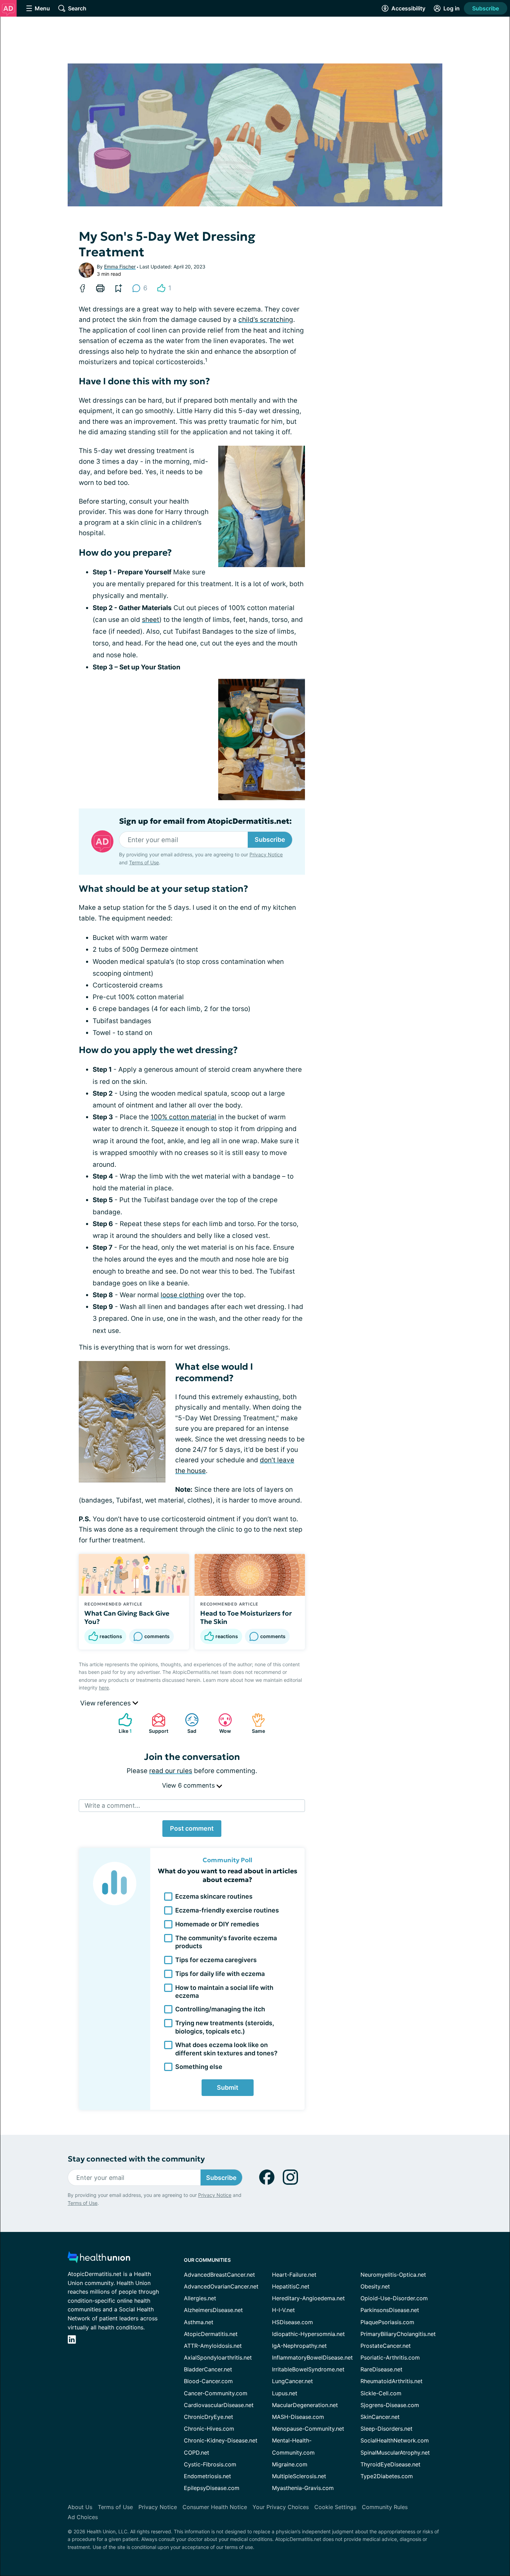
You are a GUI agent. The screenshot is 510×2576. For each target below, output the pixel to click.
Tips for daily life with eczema (220, 1974)
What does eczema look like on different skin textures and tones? (226, 2049)
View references (106, 1703)
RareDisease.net (381, 2369)
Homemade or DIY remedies (217, 1924)
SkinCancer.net (380, 2417)
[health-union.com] (99, 2259)
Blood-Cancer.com (208, 2381)
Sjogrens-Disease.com (390, 2405)
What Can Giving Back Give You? (127, 1617)
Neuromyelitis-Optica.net (393, 2275)
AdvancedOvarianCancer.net (221, 2286)
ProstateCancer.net (386, 2346)
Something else (199, 2067)
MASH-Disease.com (298, 2417)
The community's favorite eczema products (226, 1942)
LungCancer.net (292, 2381)
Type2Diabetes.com (387, 2476)
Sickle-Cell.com (381, 2393)
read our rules (171, 1771)
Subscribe (486, 8)
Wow (221, 1723)
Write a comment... (112, 1805)
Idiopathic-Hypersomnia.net (308, 2334)
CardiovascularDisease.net (219, 2405)
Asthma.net (199, 2322)
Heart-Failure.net (294, 2275)
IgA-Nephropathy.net (299, 2346)
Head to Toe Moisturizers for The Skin (246, 1617)
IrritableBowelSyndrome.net (308, 2369)
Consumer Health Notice (215, 2507)
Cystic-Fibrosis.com (210, 2464)
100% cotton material (184, 1117)
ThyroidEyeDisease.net (390, 2464)
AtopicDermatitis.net (211, 2334)
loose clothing (182, 1295)
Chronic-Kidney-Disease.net (221, 2440)
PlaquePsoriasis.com (387, 2322)
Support (156, 1723)
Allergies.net (200, 2298)
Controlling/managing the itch (220, 2009)
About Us (80, 2507)
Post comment (192, 1828)
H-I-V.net (283, 2310)
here (104, 1688)
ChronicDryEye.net (209, 2417)
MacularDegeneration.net (305, 2405)
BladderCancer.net (208, 2369)
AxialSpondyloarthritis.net (218, 2357)
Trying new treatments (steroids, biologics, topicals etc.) (225, 2027)
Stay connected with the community (136, 2159)
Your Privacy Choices (281, 2507)
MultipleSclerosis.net (299, 2476)
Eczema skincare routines (214, 1896)
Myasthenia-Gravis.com (303, 2488)
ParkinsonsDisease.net (390, 2310)
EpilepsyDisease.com (212, 2488)
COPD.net (197, 2453)
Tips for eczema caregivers (216, 1960)
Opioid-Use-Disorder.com (394, 2298)
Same (255, 1723)
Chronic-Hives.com (209, 2429)
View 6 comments (189, 1785)
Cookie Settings (335, 2507)
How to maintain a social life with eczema (224, 1992)
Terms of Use (144, 862)
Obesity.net (375, 2286)
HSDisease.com (292, 2322)
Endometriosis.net (207, 2476)
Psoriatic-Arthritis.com (390, 2357)
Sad (187, 1723)
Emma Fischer (120, 267)
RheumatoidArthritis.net (392, 2381)
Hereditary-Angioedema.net (308, 2298)
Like (122, 1723)
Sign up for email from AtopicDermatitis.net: (205, 821)
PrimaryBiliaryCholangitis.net (398, 2334)
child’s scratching (266, 320)
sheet (151, 620)
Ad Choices (83, 2517)
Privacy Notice (266, 854)
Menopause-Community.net (308, 2429)
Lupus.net (285, 2393)
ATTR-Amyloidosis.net (213, 2346)
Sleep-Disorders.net (386, 2429)
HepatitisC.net (291, 2286)
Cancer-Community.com (216, 2393)
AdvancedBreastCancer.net (219, 2275)
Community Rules (385, 2507)
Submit (228, 2087)
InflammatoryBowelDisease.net (312, 2357)
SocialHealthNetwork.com (395, 2440)
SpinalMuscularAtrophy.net (395, 2453)
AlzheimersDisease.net (213, 2310)
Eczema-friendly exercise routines (227, 1910)
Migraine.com (290, 2464)
